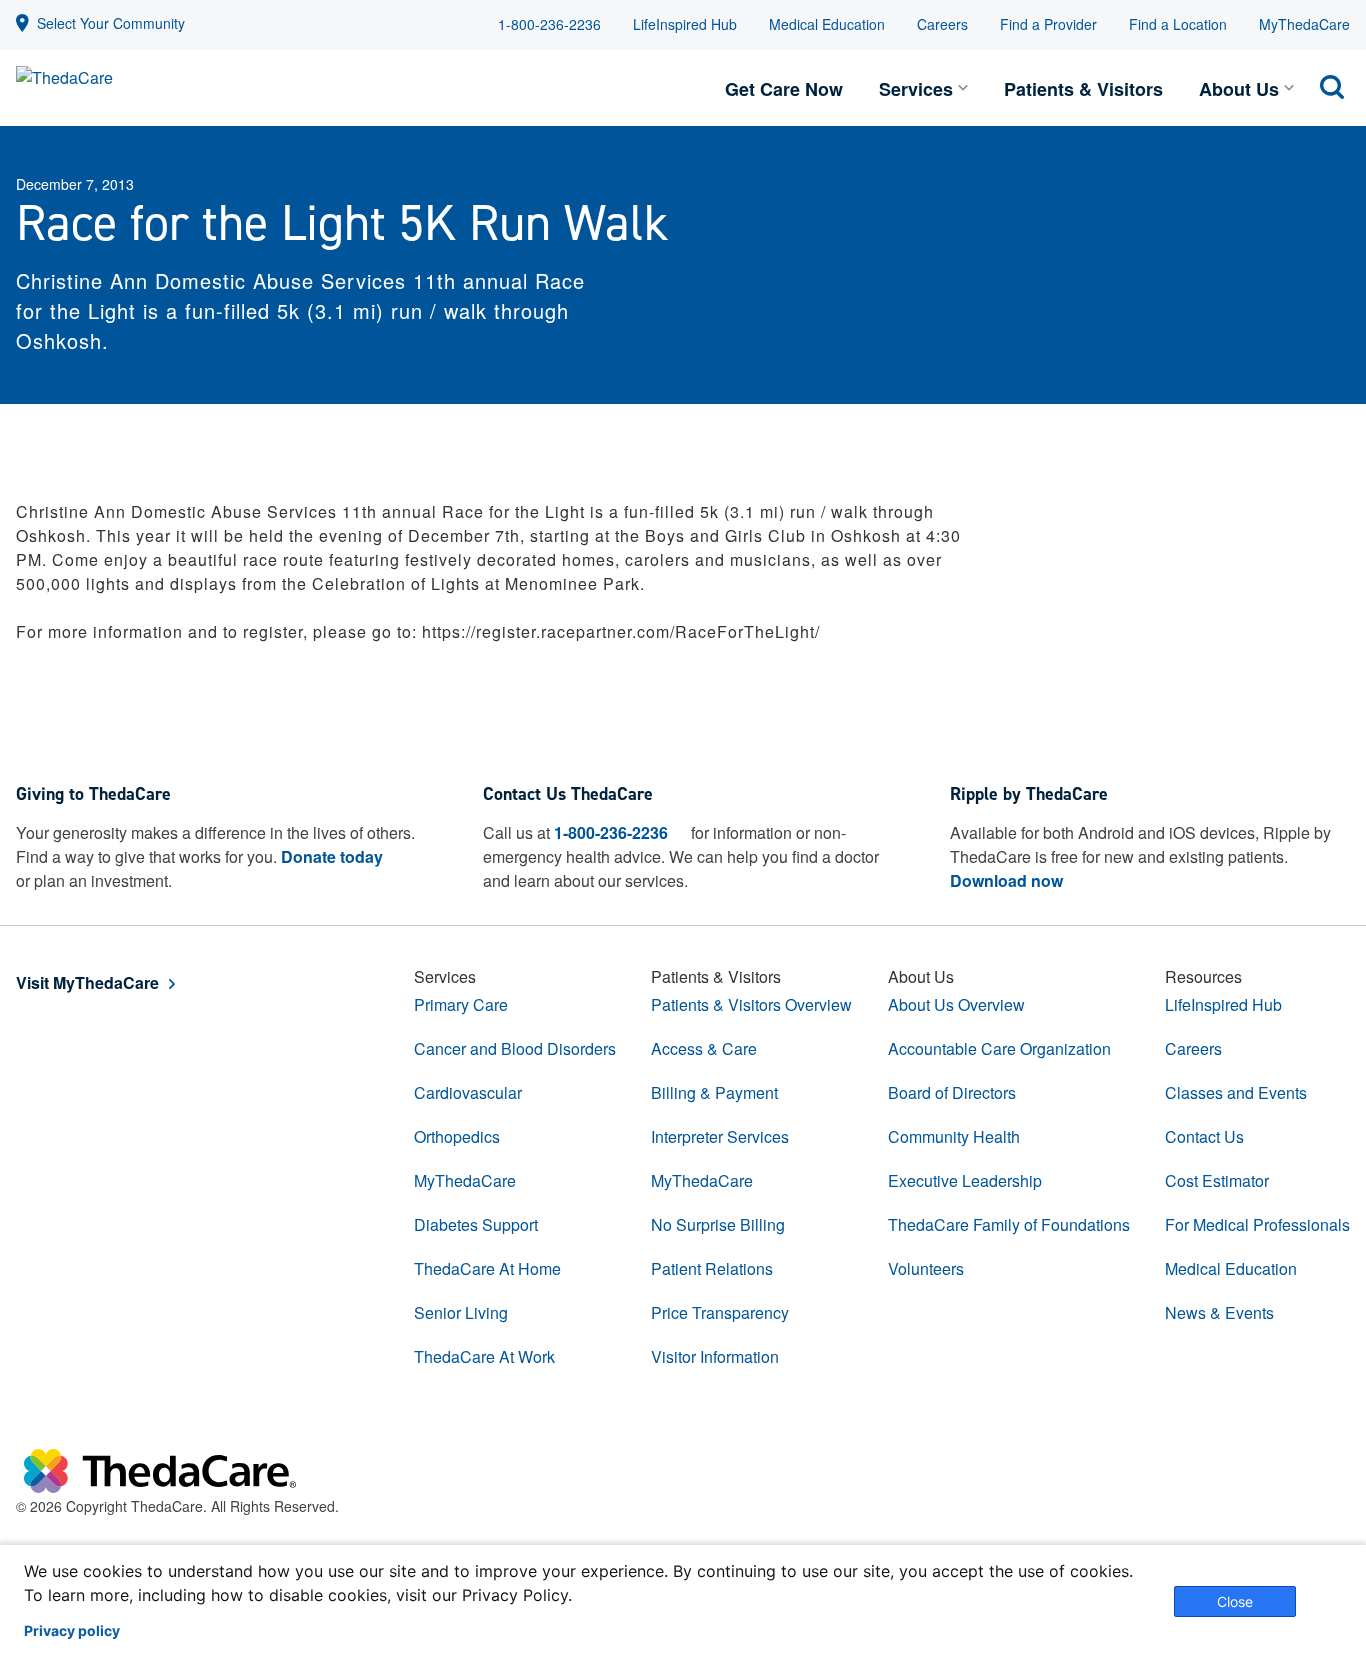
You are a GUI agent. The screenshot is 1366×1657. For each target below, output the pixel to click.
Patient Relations (712, 1268)
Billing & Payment (714, 1092)
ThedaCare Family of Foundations (1009, 1224)
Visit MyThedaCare (87, 982)
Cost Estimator (1217, 1180)
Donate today (332, 856)
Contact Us (1204, 1136)
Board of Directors (952, 1092)
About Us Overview (956, 1004)
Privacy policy (72, 1631)
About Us (1239, 89)
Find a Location (1178, 24)
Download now (1006, 880)
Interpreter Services (720, 1136)
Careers (942, 24)
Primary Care (461, 1004)
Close (1235, 1601)
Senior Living (461, 1312)
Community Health (954, 1136)
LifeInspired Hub (685, 24)
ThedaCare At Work (484, 1356)
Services (916, 89)
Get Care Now (784, 89)
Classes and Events (1236, 1092)
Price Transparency (720, 1312)
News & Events (1219, 1312)
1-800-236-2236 (549, 24)
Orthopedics (457, 1136)
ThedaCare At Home (487, 1268)
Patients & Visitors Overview (751, 1004)
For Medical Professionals (1257, 1224)
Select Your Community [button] (111, 23)
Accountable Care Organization (999, 1048)
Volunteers (926, 1268)
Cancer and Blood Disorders (515, 1048)
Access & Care (704, 1048)
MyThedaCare (1304, 24)
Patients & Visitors (1083, 89)
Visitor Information (715, 1356)
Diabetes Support (476, 1224)
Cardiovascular (468, 1092)
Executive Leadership (965, 1180)
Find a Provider (1048, 24)
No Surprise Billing (718, 1224)
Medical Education (827, 24)
